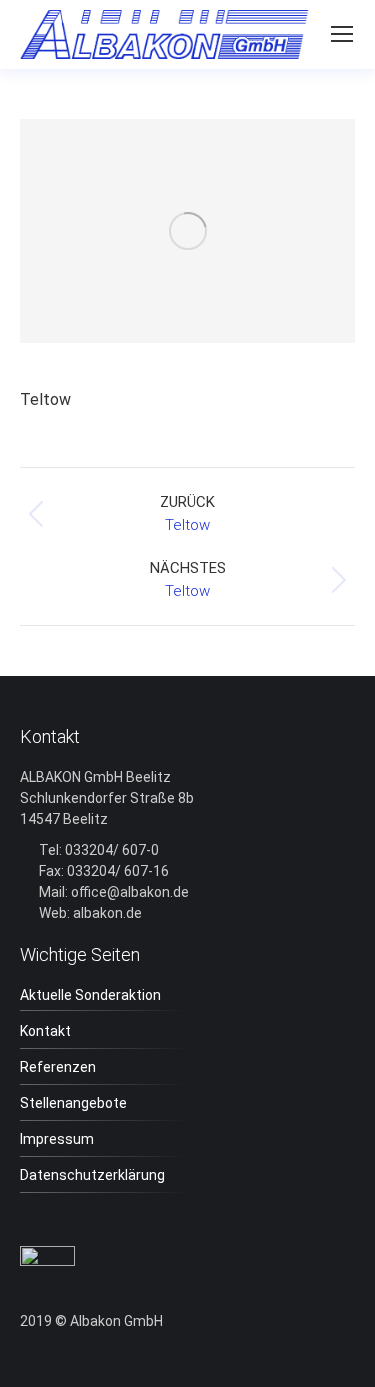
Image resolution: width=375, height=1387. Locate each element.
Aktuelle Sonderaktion (90, 995)
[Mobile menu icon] (342, 34)
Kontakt (45, 1031)
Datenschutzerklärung (92, 1175)
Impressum (57, 1139)
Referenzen (58, 1067)
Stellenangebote (73, 1103)
